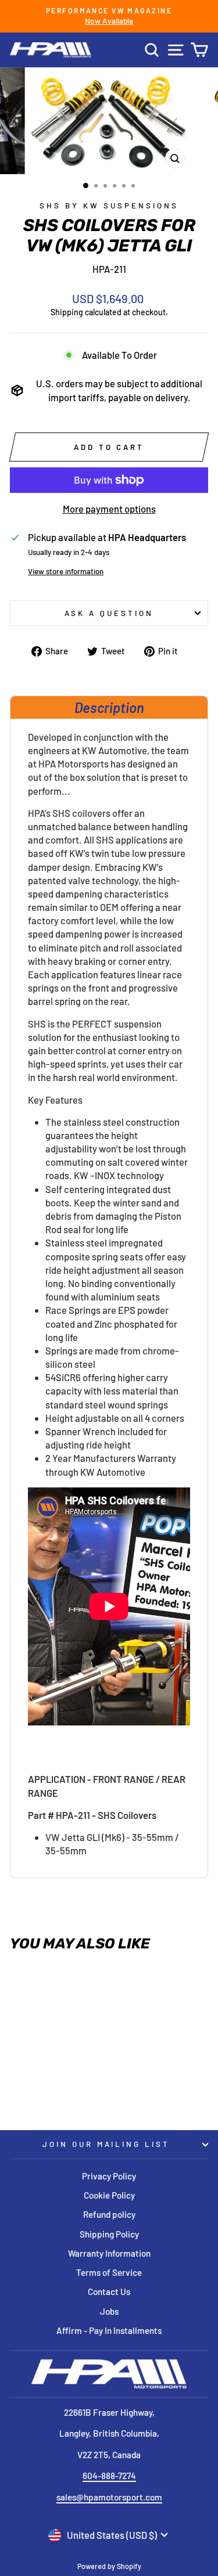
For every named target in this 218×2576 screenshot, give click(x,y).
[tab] (109, 707)
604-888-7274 (109, 2476)
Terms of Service (109, 2272)
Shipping (67, 312)
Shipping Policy (109, 2234)
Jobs (109, 2311)
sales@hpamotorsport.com (109, 2497)
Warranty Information (109, 2253)
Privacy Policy (109, 2176)
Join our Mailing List (106, 2144)
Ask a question (109, 613)
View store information (66, 571)
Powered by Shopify (109, 2566)
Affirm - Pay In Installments (109, 2330)
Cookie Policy (109, 2195)
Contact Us (109, 2292)
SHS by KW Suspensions (109, 206)
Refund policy (109, 2214)
